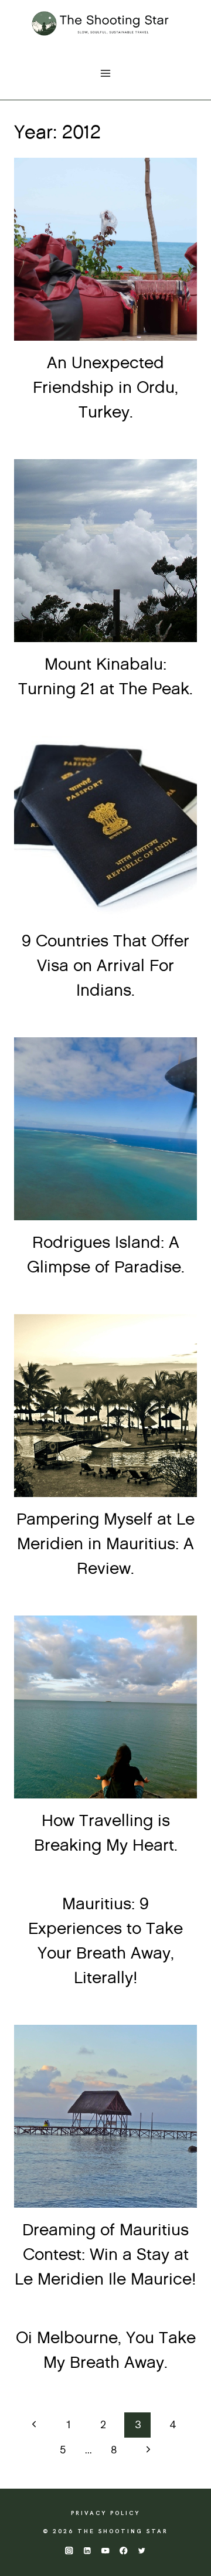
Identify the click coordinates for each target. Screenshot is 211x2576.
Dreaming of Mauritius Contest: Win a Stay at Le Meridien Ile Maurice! (105, 2255)
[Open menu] (106, 73)
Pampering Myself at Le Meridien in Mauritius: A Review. (105, 1545)
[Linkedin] (87, 2550)
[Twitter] (142, 2550)
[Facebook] (124, 2550)
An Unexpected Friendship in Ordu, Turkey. (105, 388)
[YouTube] (106, 2550)
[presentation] (105, 249)
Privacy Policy (105, 2513)
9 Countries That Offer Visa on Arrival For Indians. (105, 966)
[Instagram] (69, 2550)
